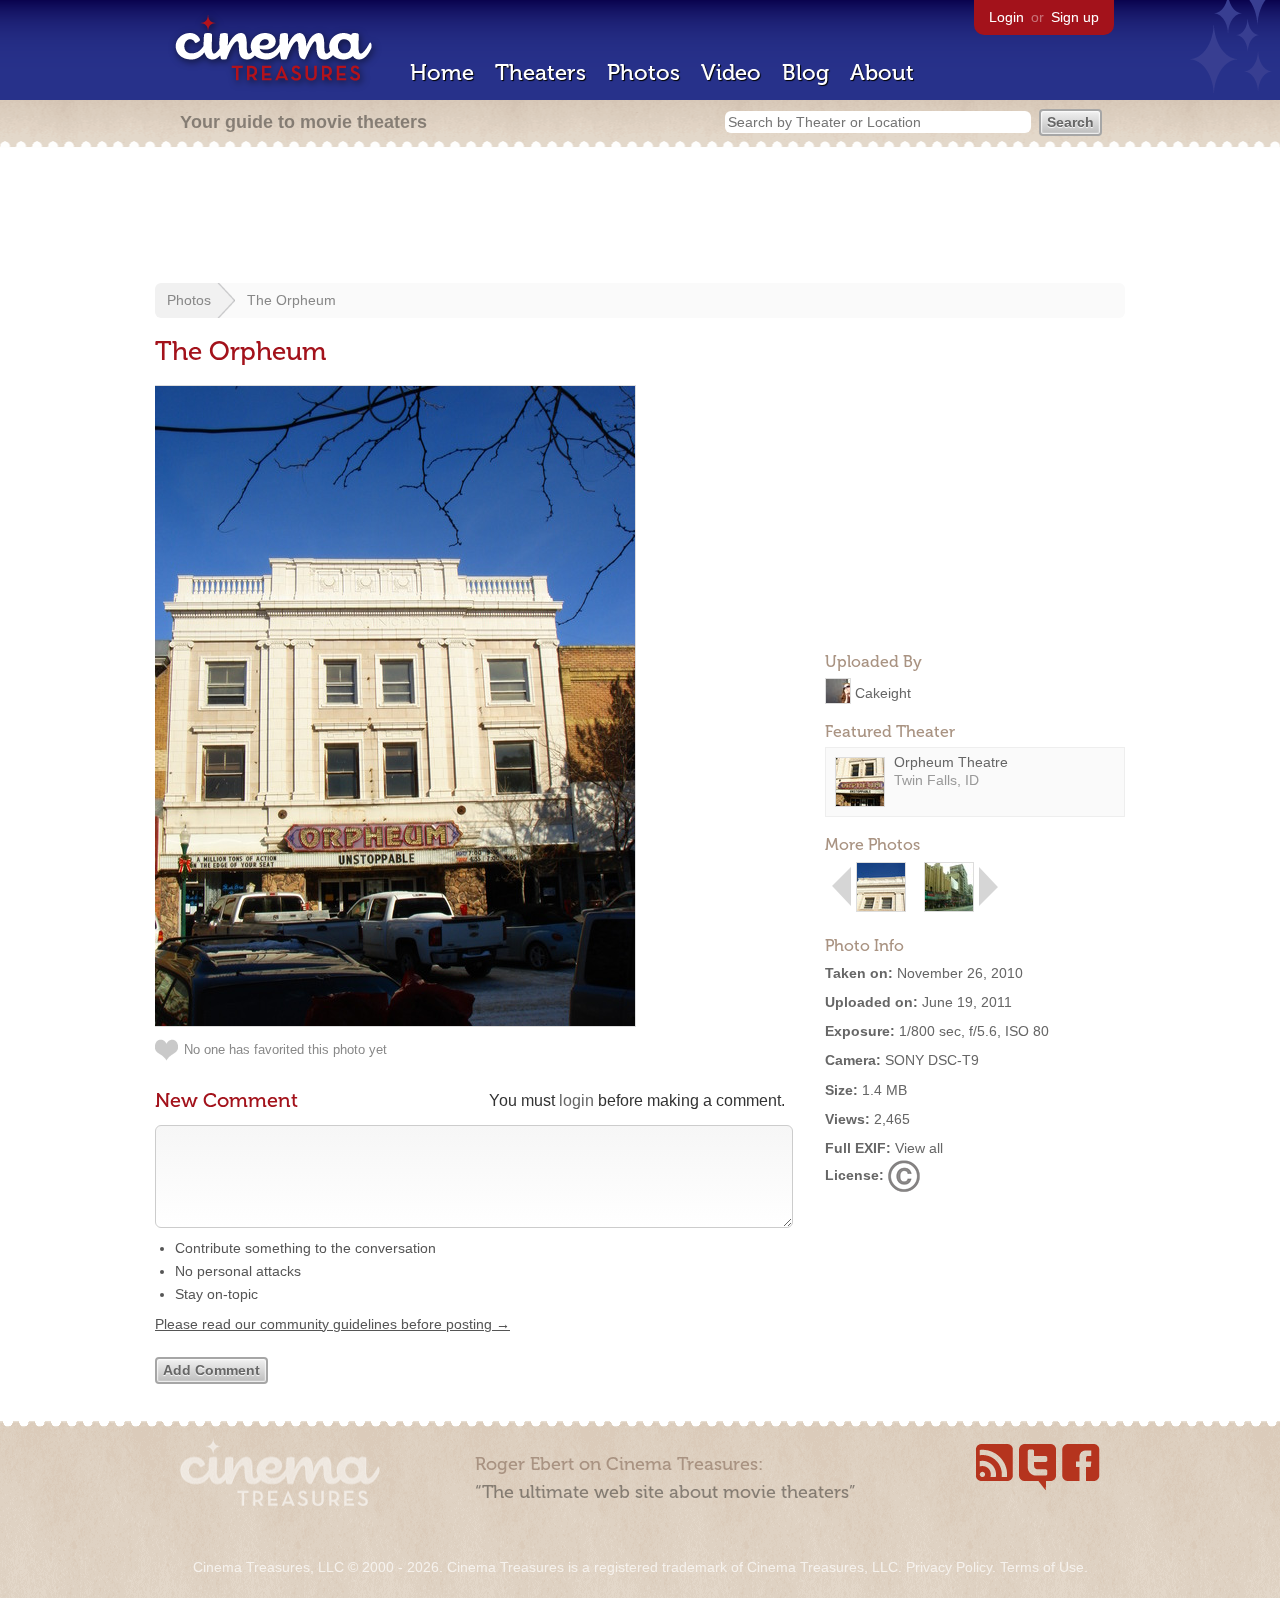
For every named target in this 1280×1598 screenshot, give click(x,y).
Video (731, 72)
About (882, 72)
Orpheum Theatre (951, 762)
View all (919, 1148)
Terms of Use (1042, 1567)
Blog (805, 72)
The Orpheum (291, 300)
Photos (643, 72)
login (576, 1100)
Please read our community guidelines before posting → (332, 1324)
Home (442, 72)
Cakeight (883, 692)
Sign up (1075, 17)
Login (1006, 17)
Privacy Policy (949, 1567)
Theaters (540, 72)
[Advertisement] (640, 217)
